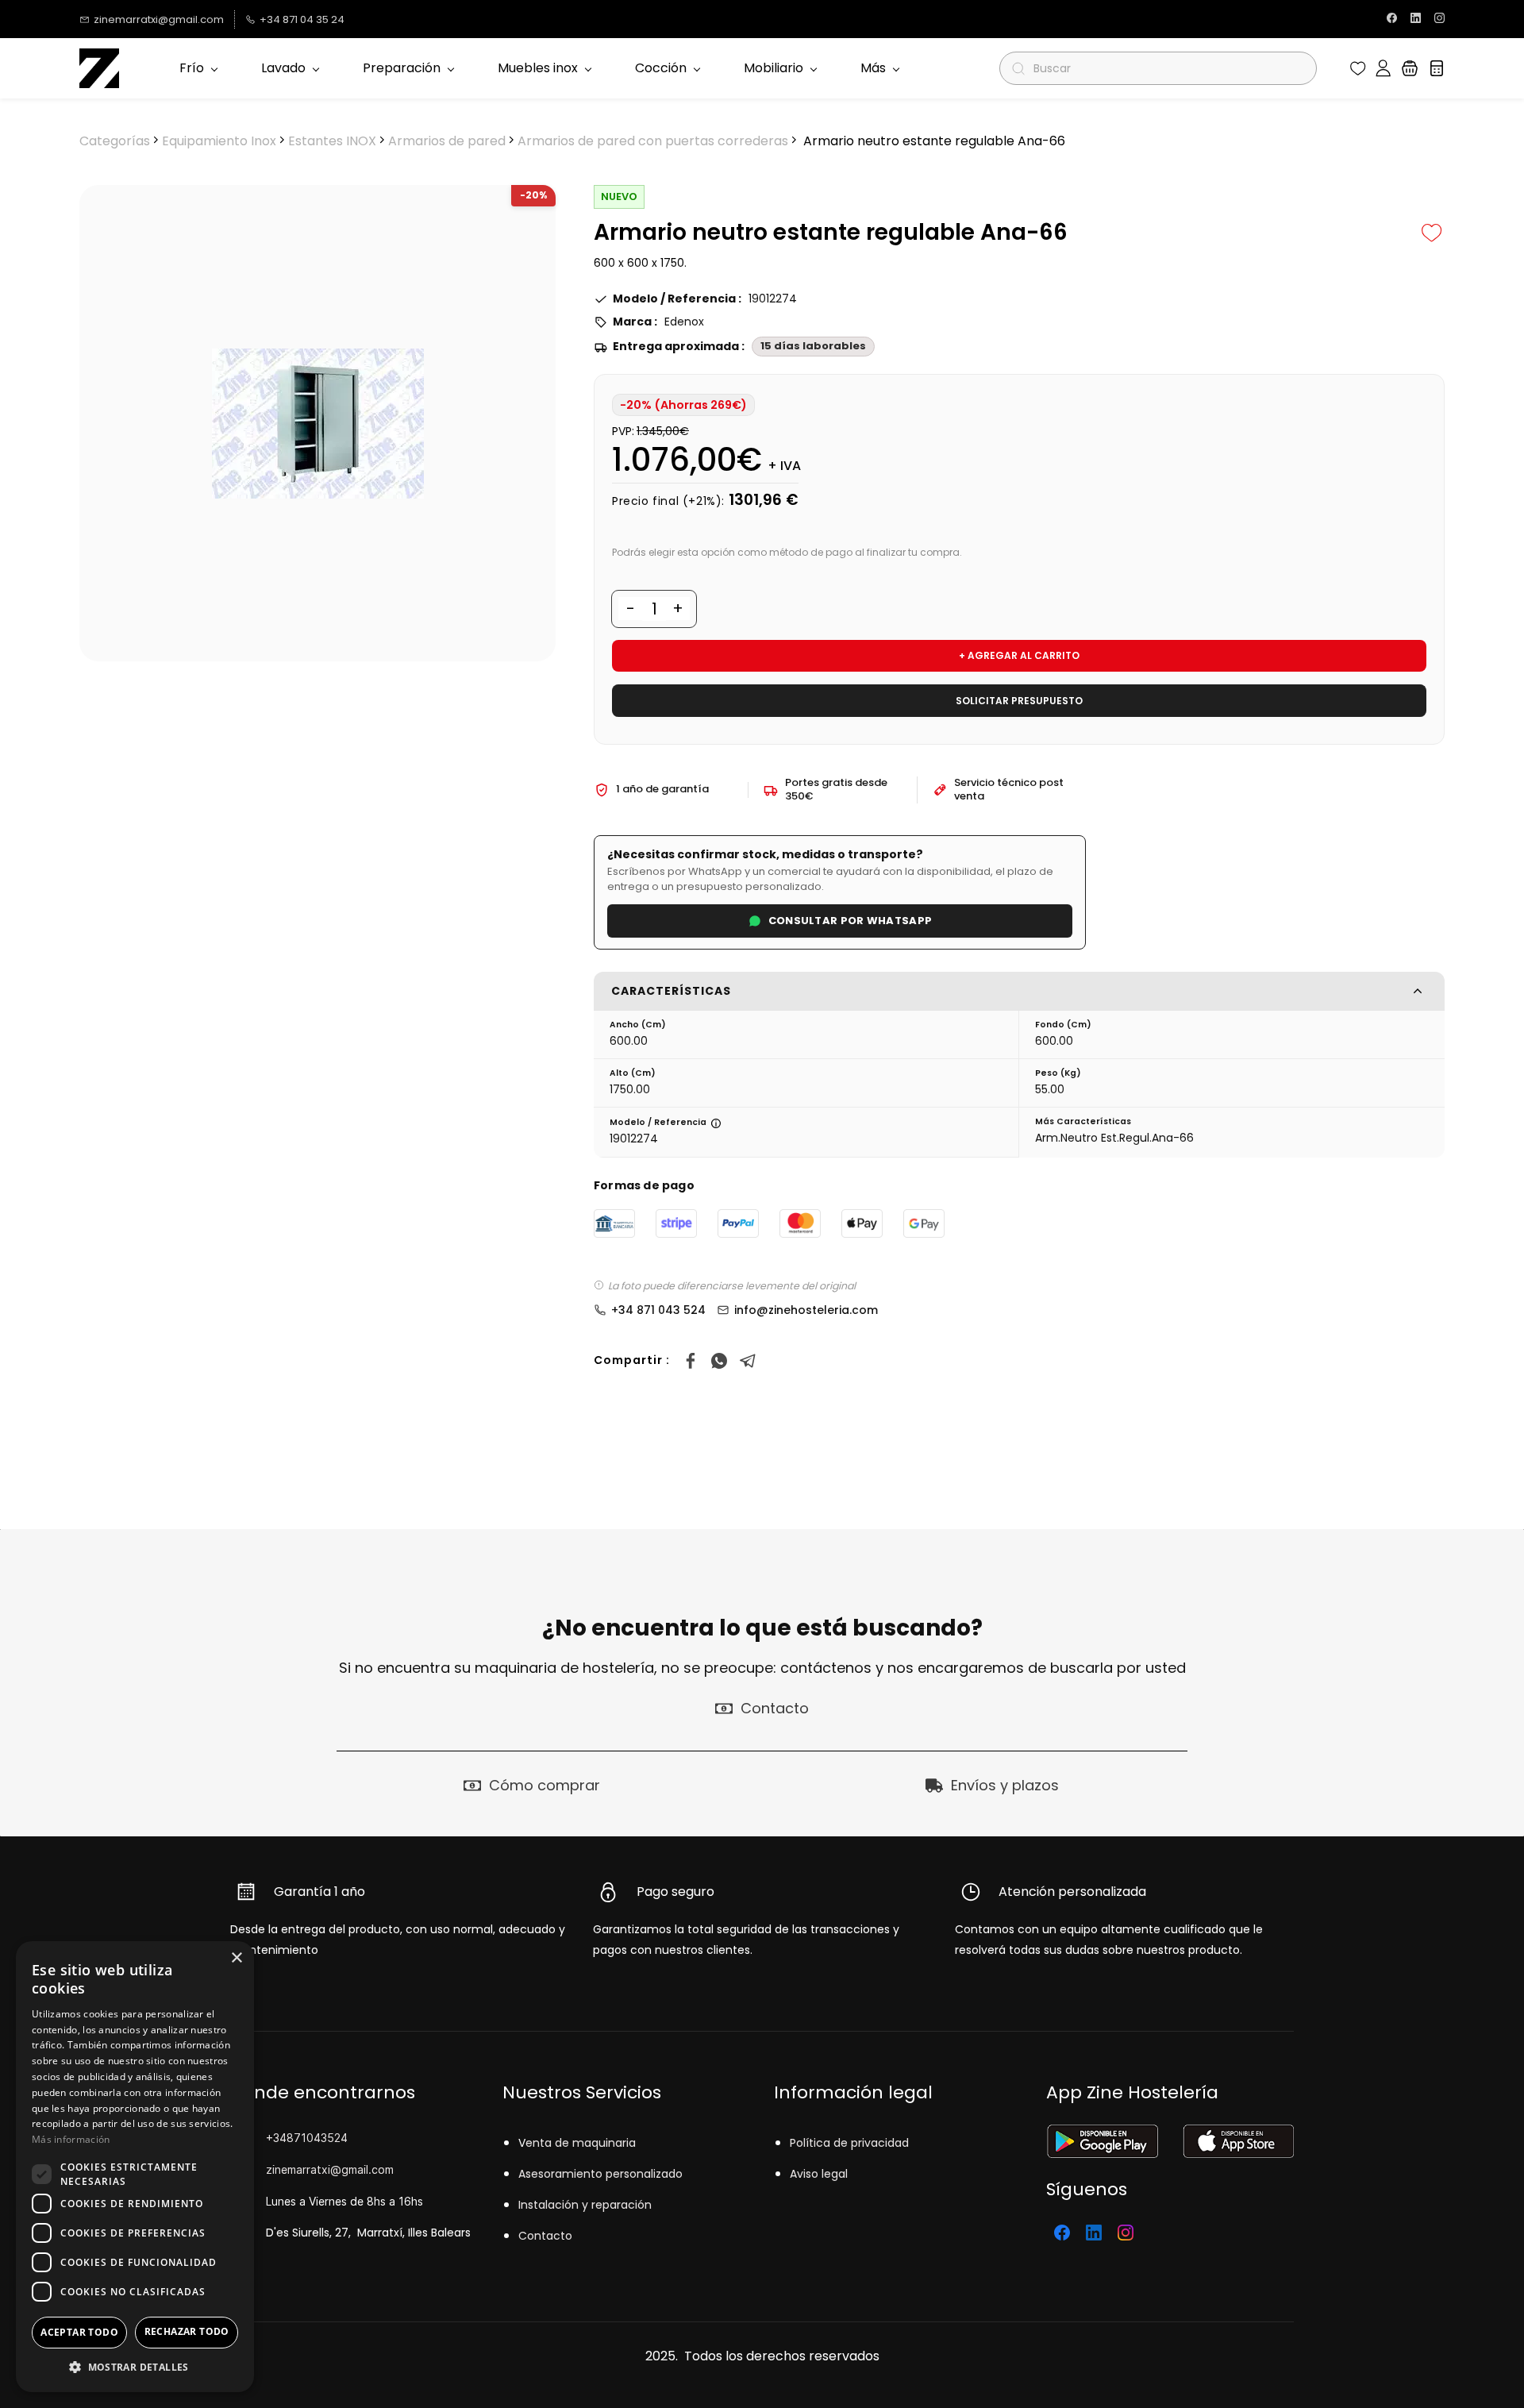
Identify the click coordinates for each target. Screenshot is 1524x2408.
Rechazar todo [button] (187, 2331)
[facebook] (1392, 19)
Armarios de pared (447, 141)
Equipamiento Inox (219, 141)
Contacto (545, 2236)
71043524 (321, 2138)
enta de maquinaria (581, 2143)
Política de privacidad (849, 2143)
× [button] (236, 1958)
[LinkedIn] (1094, 2233)
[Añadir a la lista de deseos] (1432, 233)
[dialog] (135, 2167)
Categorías (115, 141)
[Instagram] (1126, 2233)
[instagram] (1439, 19)
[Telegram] (748, 1361)
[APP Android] (1102, 2134)
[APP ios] (1238, 2134)
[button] (1358, 68)
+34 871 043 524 (658, 1310)
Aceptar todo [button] (79, 2332)
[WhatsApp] (719, 1361)
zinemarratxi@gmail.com (330, 2169)
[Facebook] (691, 1361)
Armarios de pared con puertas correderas (653, 141)
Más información (71, 2139)
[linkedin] (1416, 19)
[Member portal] (1383, 68)
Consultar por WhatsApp (851, 921)
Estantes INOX (332, 141)
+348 (280, 2138)
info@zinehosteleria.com (806, 1310)
